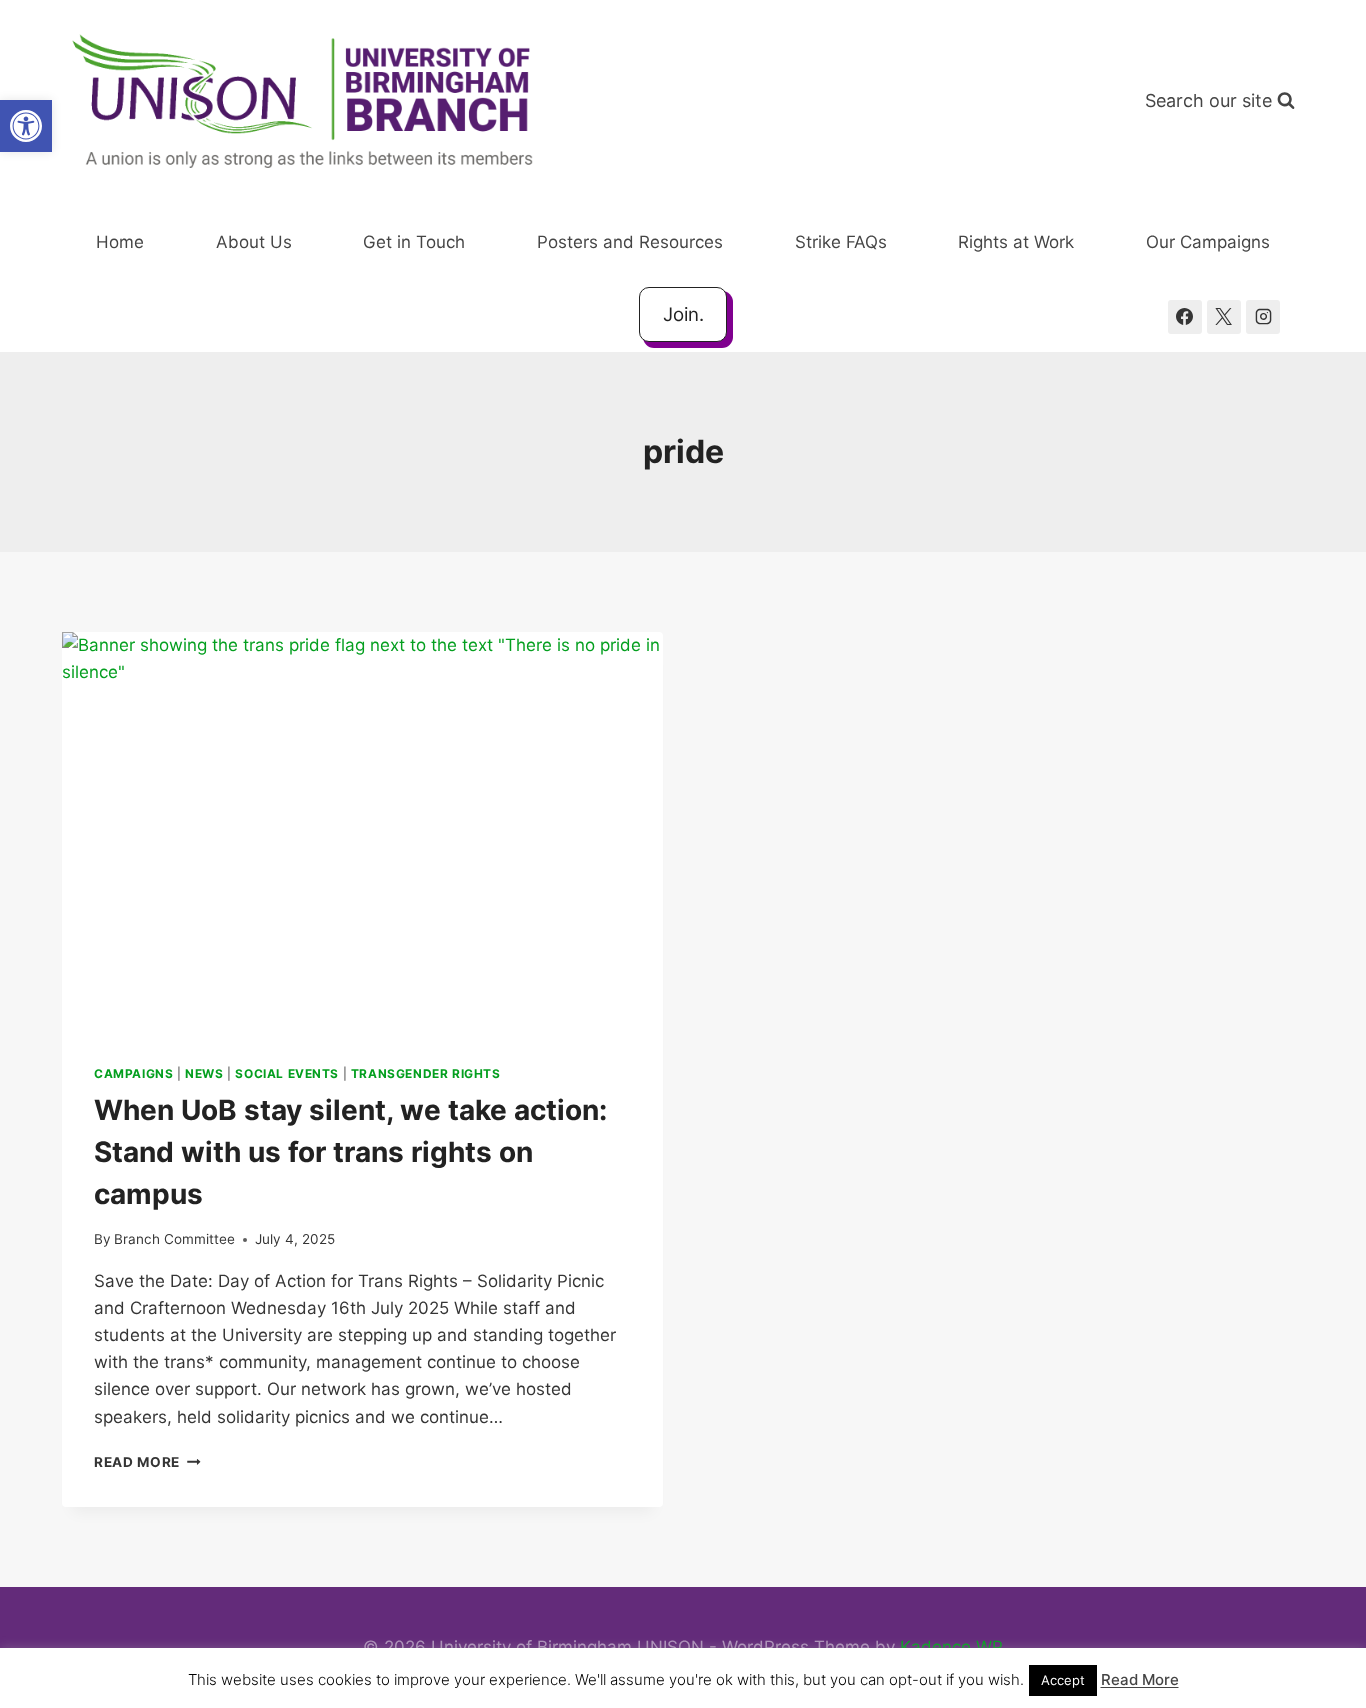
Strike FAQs (841, 242)
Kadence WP (951, 1647)
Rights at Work (1016, 242)
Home (120, 242)
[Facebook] (1185, 317)
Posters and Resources (630, 242)
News (204, 1073)
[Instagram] (1263, 317)
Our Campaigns (1208, 242)
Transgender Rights (426, 1073)
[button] (26, 126)
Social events (287, 1073)
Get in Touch (414, 242)
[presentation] (362, 832)
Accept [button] (1063, 1680)
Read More (147, 1462)
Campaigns (133, 1073)
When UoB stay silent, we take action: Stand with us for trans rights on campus (350, 1152)
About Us (254, 242)
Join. (683, 314)
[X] (1224, 317)
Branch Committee (174, 1239)
